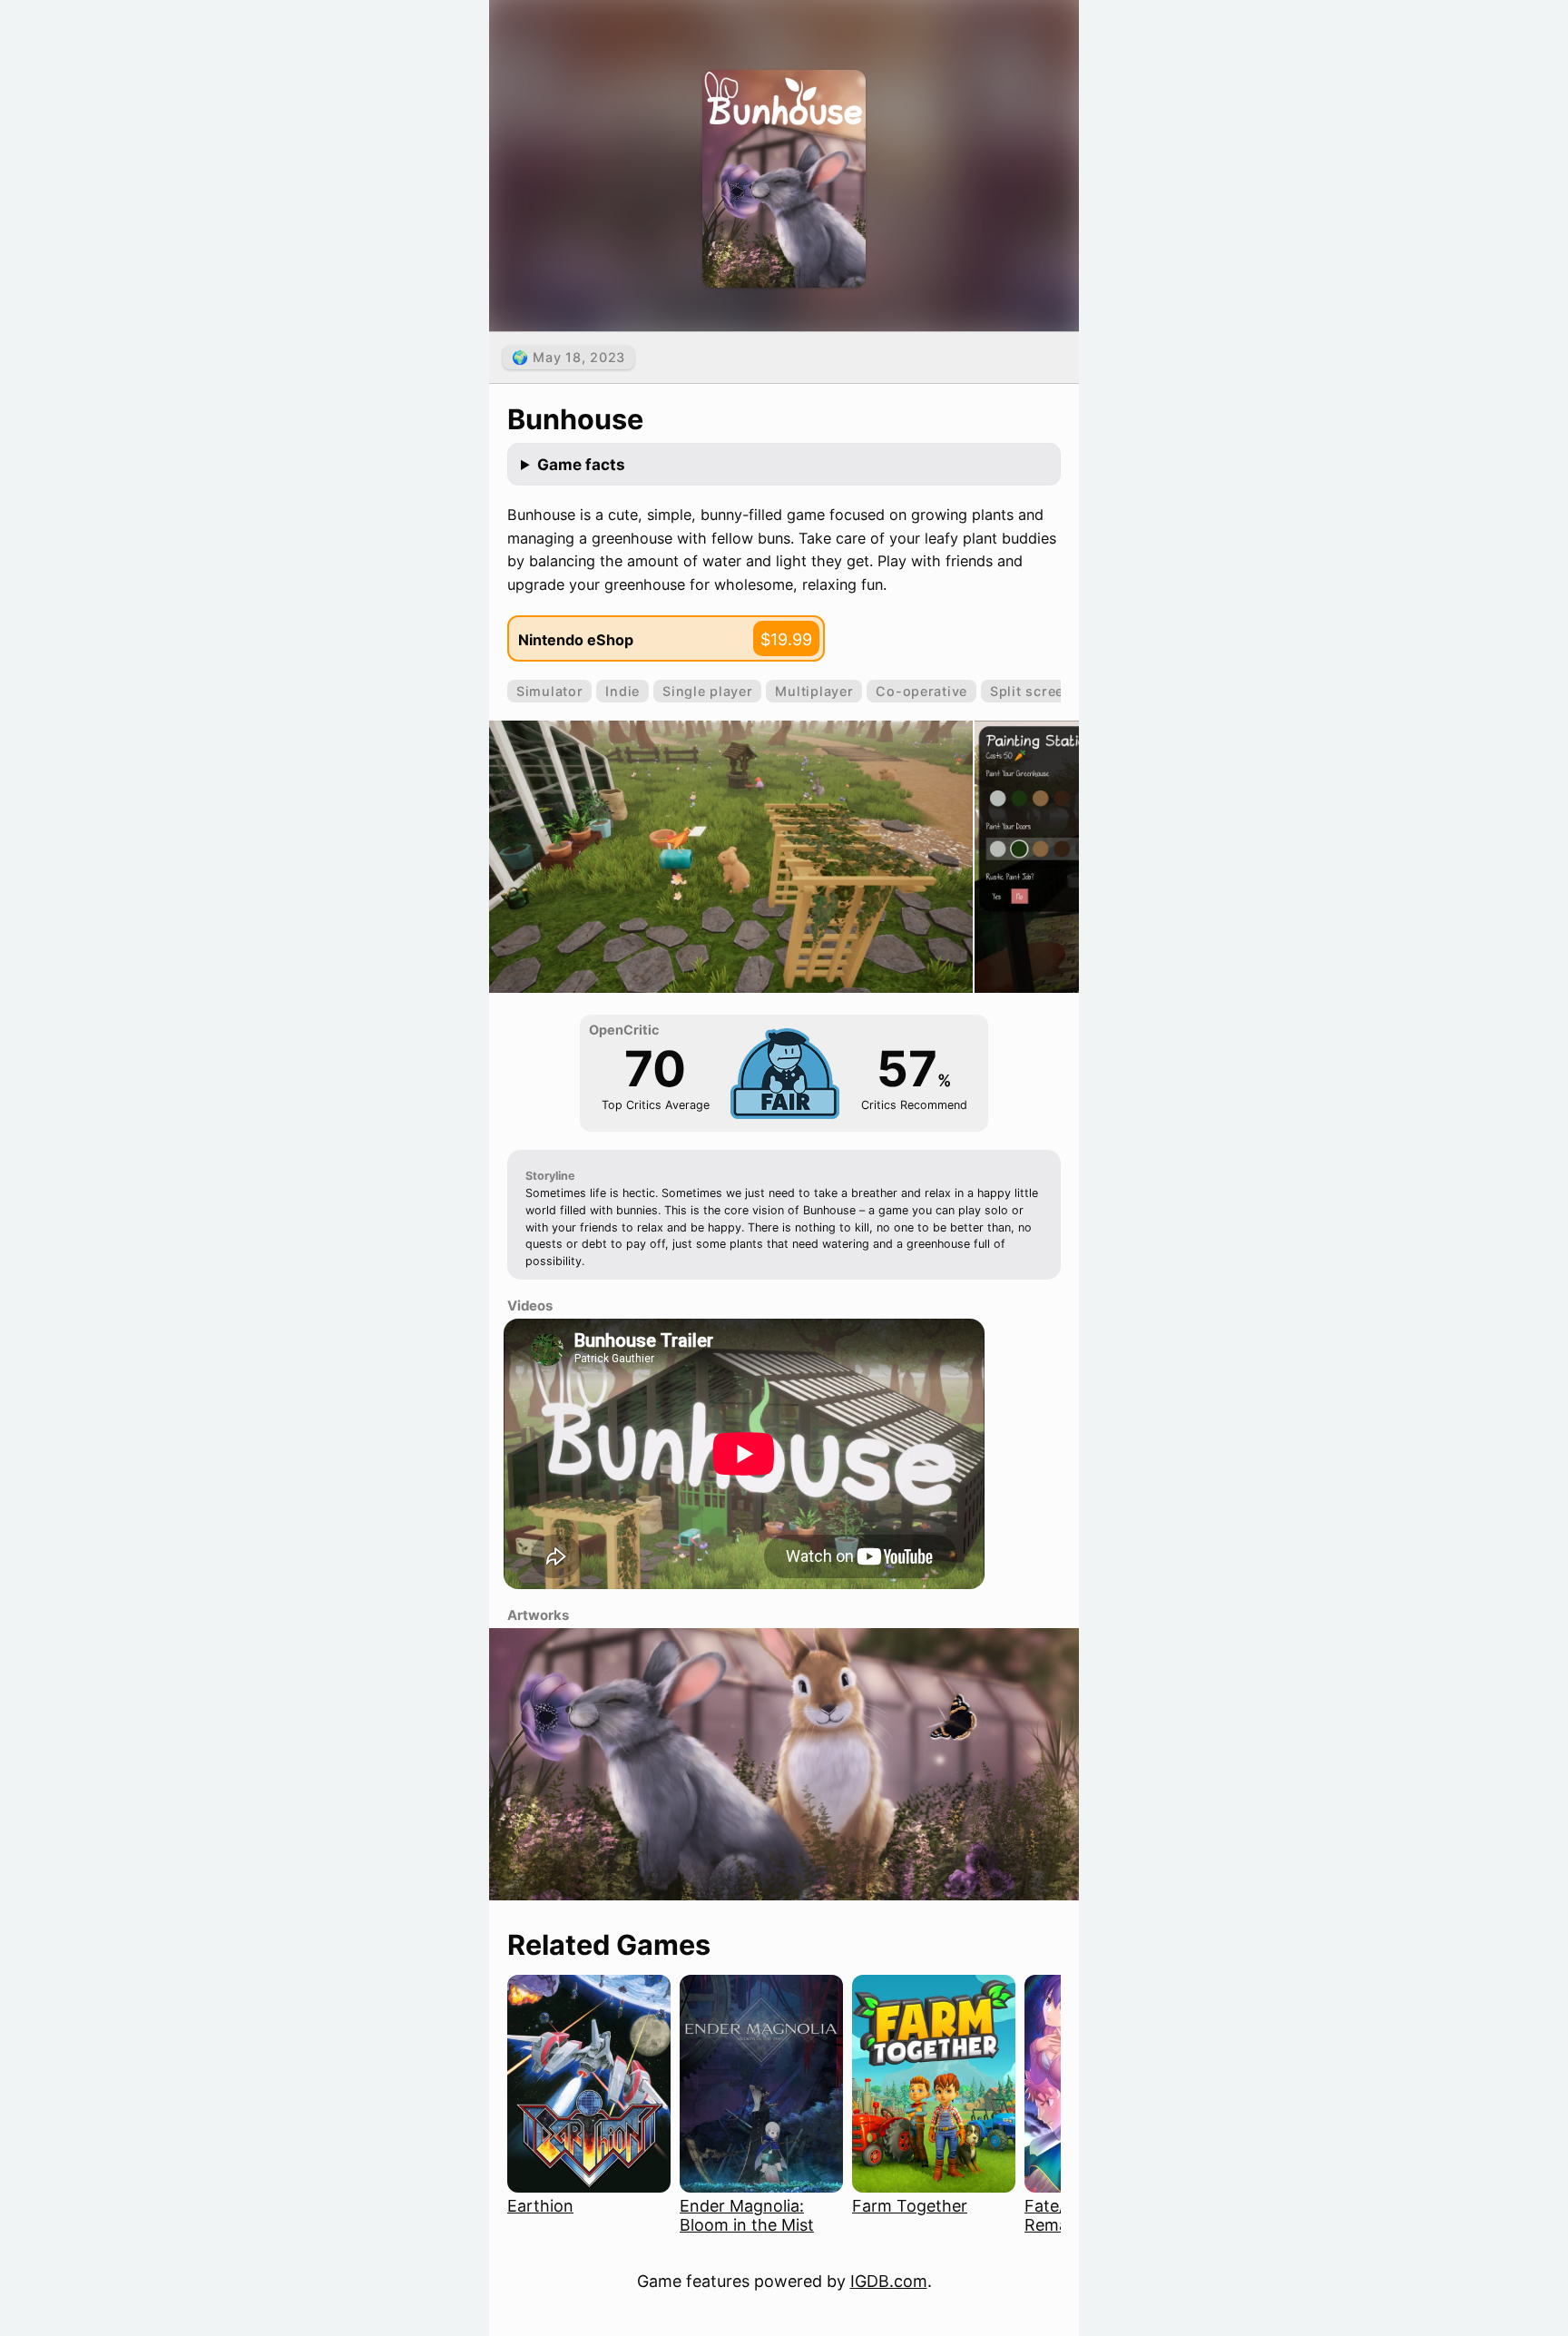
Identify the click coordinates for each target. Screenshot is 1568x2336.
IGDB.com (889, 2281)
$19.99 (786, 639)
